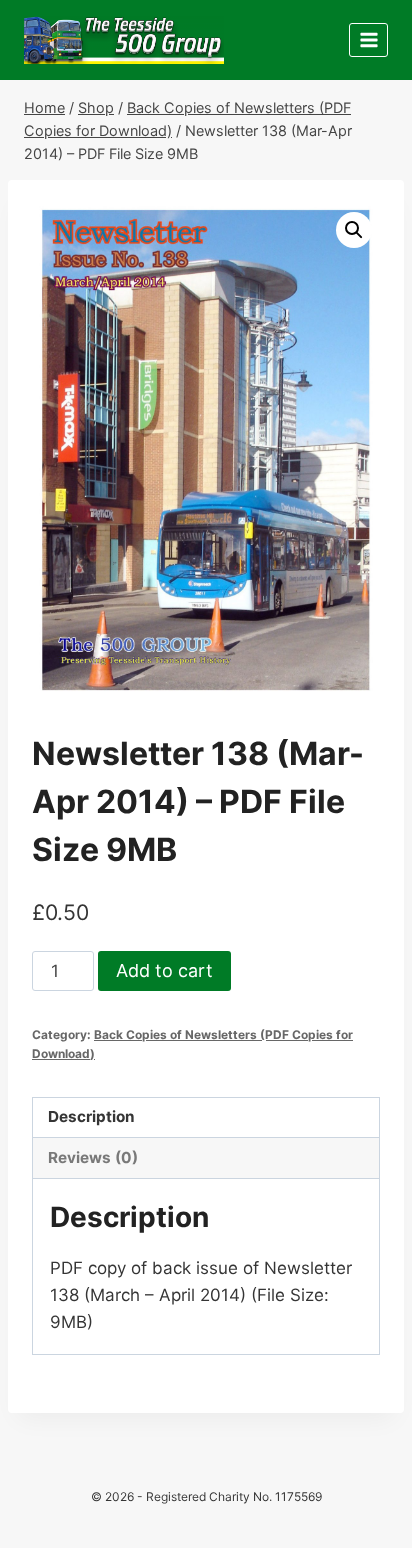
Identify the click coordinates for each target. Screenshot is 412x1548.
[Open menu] (368, 39)
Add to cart (164, 970)
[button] (354, 230)
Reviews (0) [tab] (93, 1157)
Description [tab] (91, 1116)
